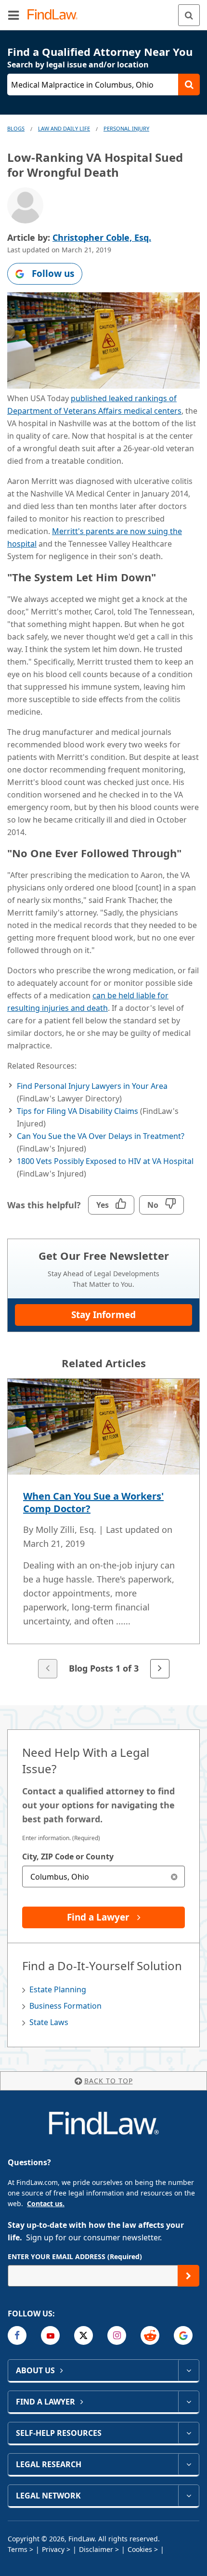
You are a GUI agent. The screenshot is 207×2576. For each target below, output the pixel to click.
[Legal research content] (188, 2464)
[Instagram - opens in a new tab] (117, 2335)
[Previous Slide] (48, 1669)
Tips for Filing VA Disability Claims (78, 1111)
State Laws (49, 2022)
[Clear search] (174, 1876)
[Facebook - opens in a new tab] (17, 2335)
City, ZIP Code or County (68, 1857)
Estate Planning (58, 1989)
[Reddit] (150, 2335)
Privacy (53, 2549)
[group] (103, 1529)
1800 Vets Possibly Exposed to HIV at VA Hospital (105, 1161)
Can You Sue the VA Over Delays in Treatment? (101, 1136)
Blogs (16, 128)
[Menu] (13, 15)
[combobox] (103, 1876)
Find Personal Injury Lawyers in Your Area (92, 1086)
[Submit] (188, 2276)
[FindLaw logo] (56, 15)
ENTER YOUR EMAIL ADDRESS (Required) (75, 2256)
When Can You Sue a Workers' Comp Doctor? (93, 1502)
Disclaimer (96, 2549)
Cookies (140, 2549)
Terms (18, 2549)
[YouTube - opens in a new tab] (50, 2335)
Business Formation (65, 2006)
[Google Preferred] (183, 2335)
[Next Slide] (160, 1669)
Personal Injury (126, 128)
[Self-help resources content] (188, 2433)
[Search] (189, 15)
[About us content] (188, 2370)
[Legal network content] (188, 2496)
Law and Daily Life (64, 128)
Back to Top (109, 2081)
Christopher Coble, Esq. (102, 237)
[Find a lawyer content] (188, 2402)
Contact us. (46, 2203)
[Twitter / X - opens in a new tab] (84, 2335)
